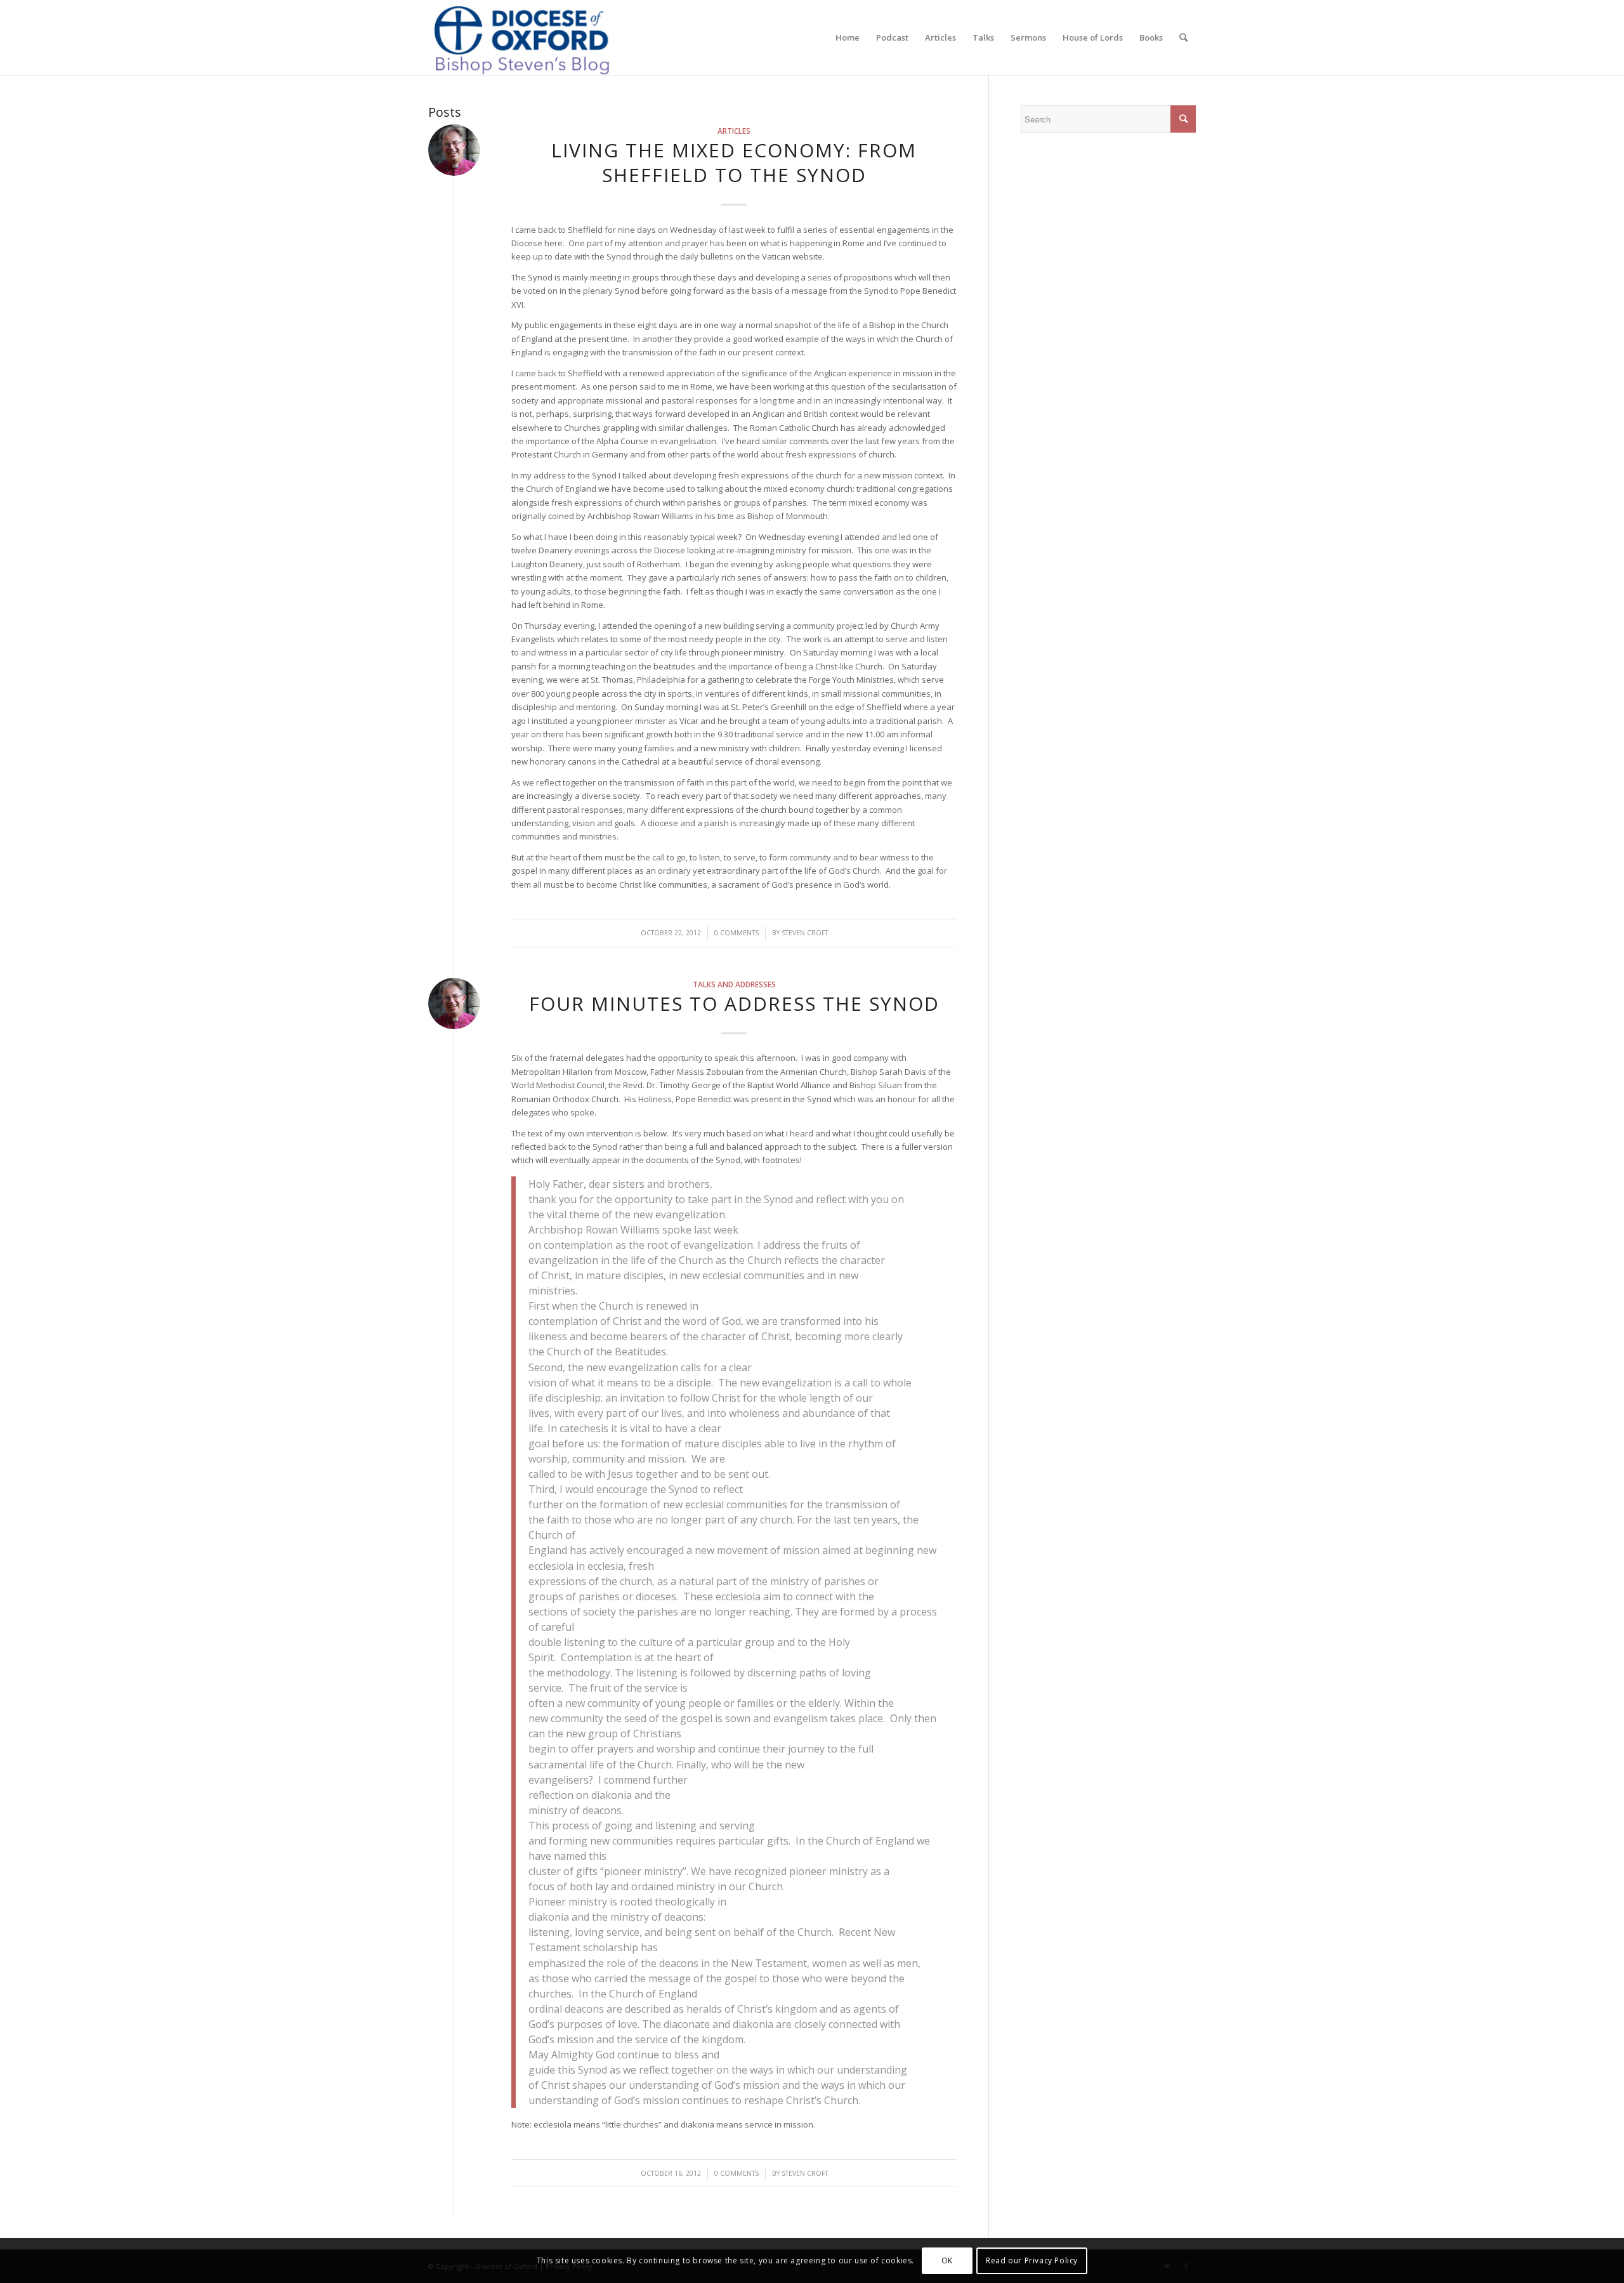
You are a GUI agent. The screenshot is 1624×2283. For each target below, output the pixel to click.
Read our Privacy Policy (1032, 2260)
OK (947, 2260)
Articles (734, 131)
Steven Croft (805, 933)
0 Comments (737, 933)
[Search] (1183, 37)
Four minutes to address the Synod (734, 1003)
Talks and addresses (734, 984)
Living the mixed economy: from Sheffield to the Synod (734, 162)
